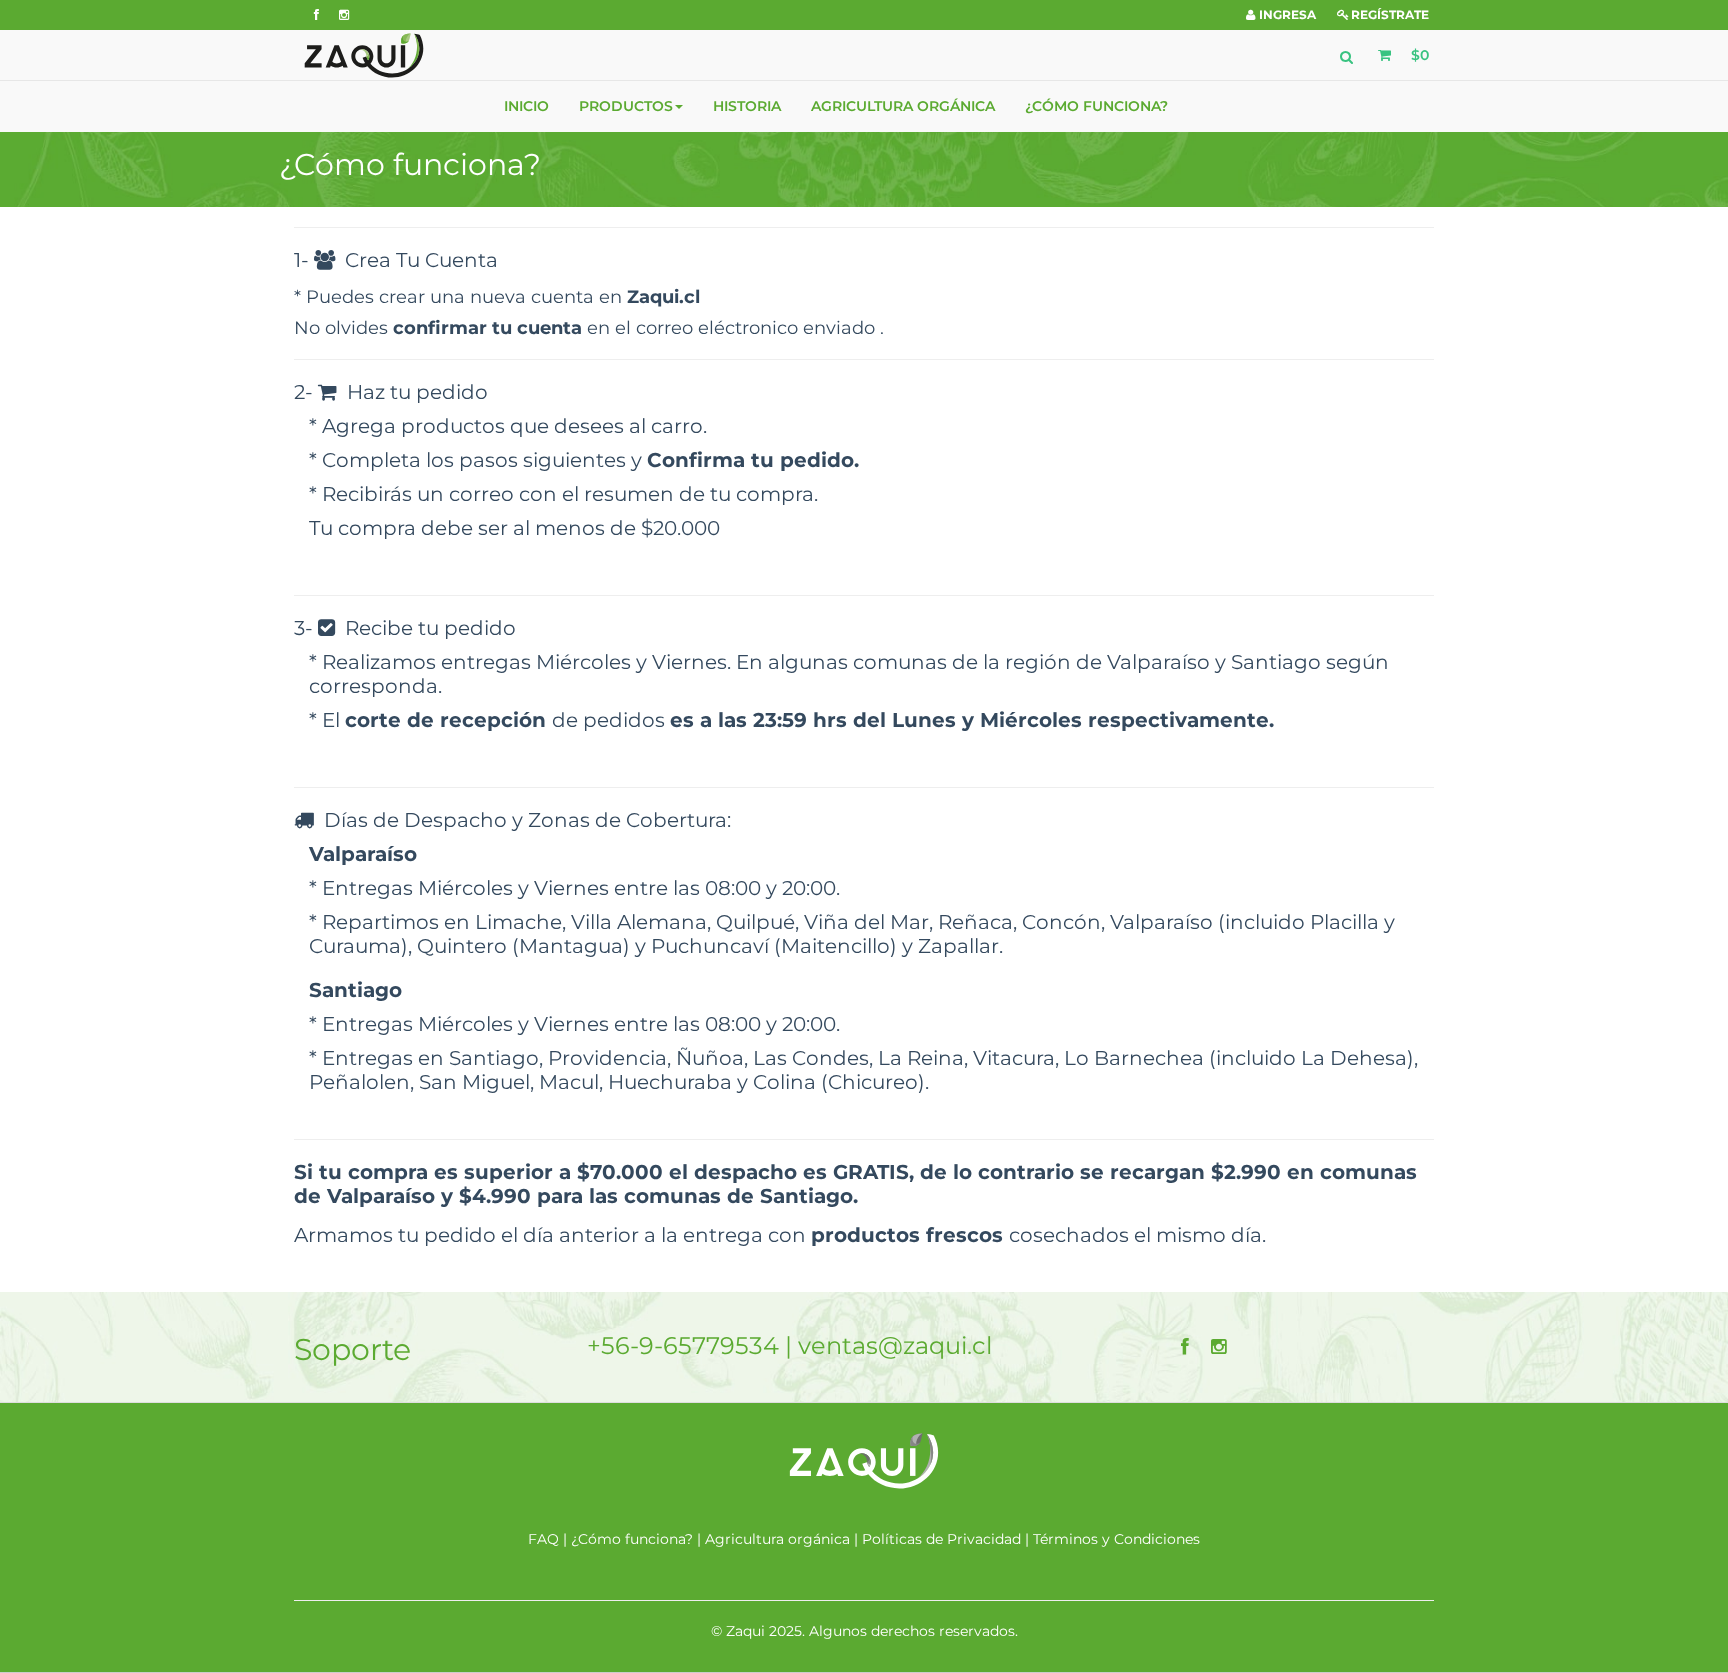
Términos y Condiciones (1116, 1539)
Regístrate (1390, 14)
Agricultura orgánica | (783, 1539)
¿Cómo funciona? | (638, 1539)
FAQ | (549, 1539)
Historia (747, 106)
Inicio (526, 106)
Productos (626, 106)
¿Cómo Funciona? (1096, 106)
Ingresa (1287, 14)
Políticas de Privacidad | (947, 1539)
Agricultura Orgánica (903, 106)
